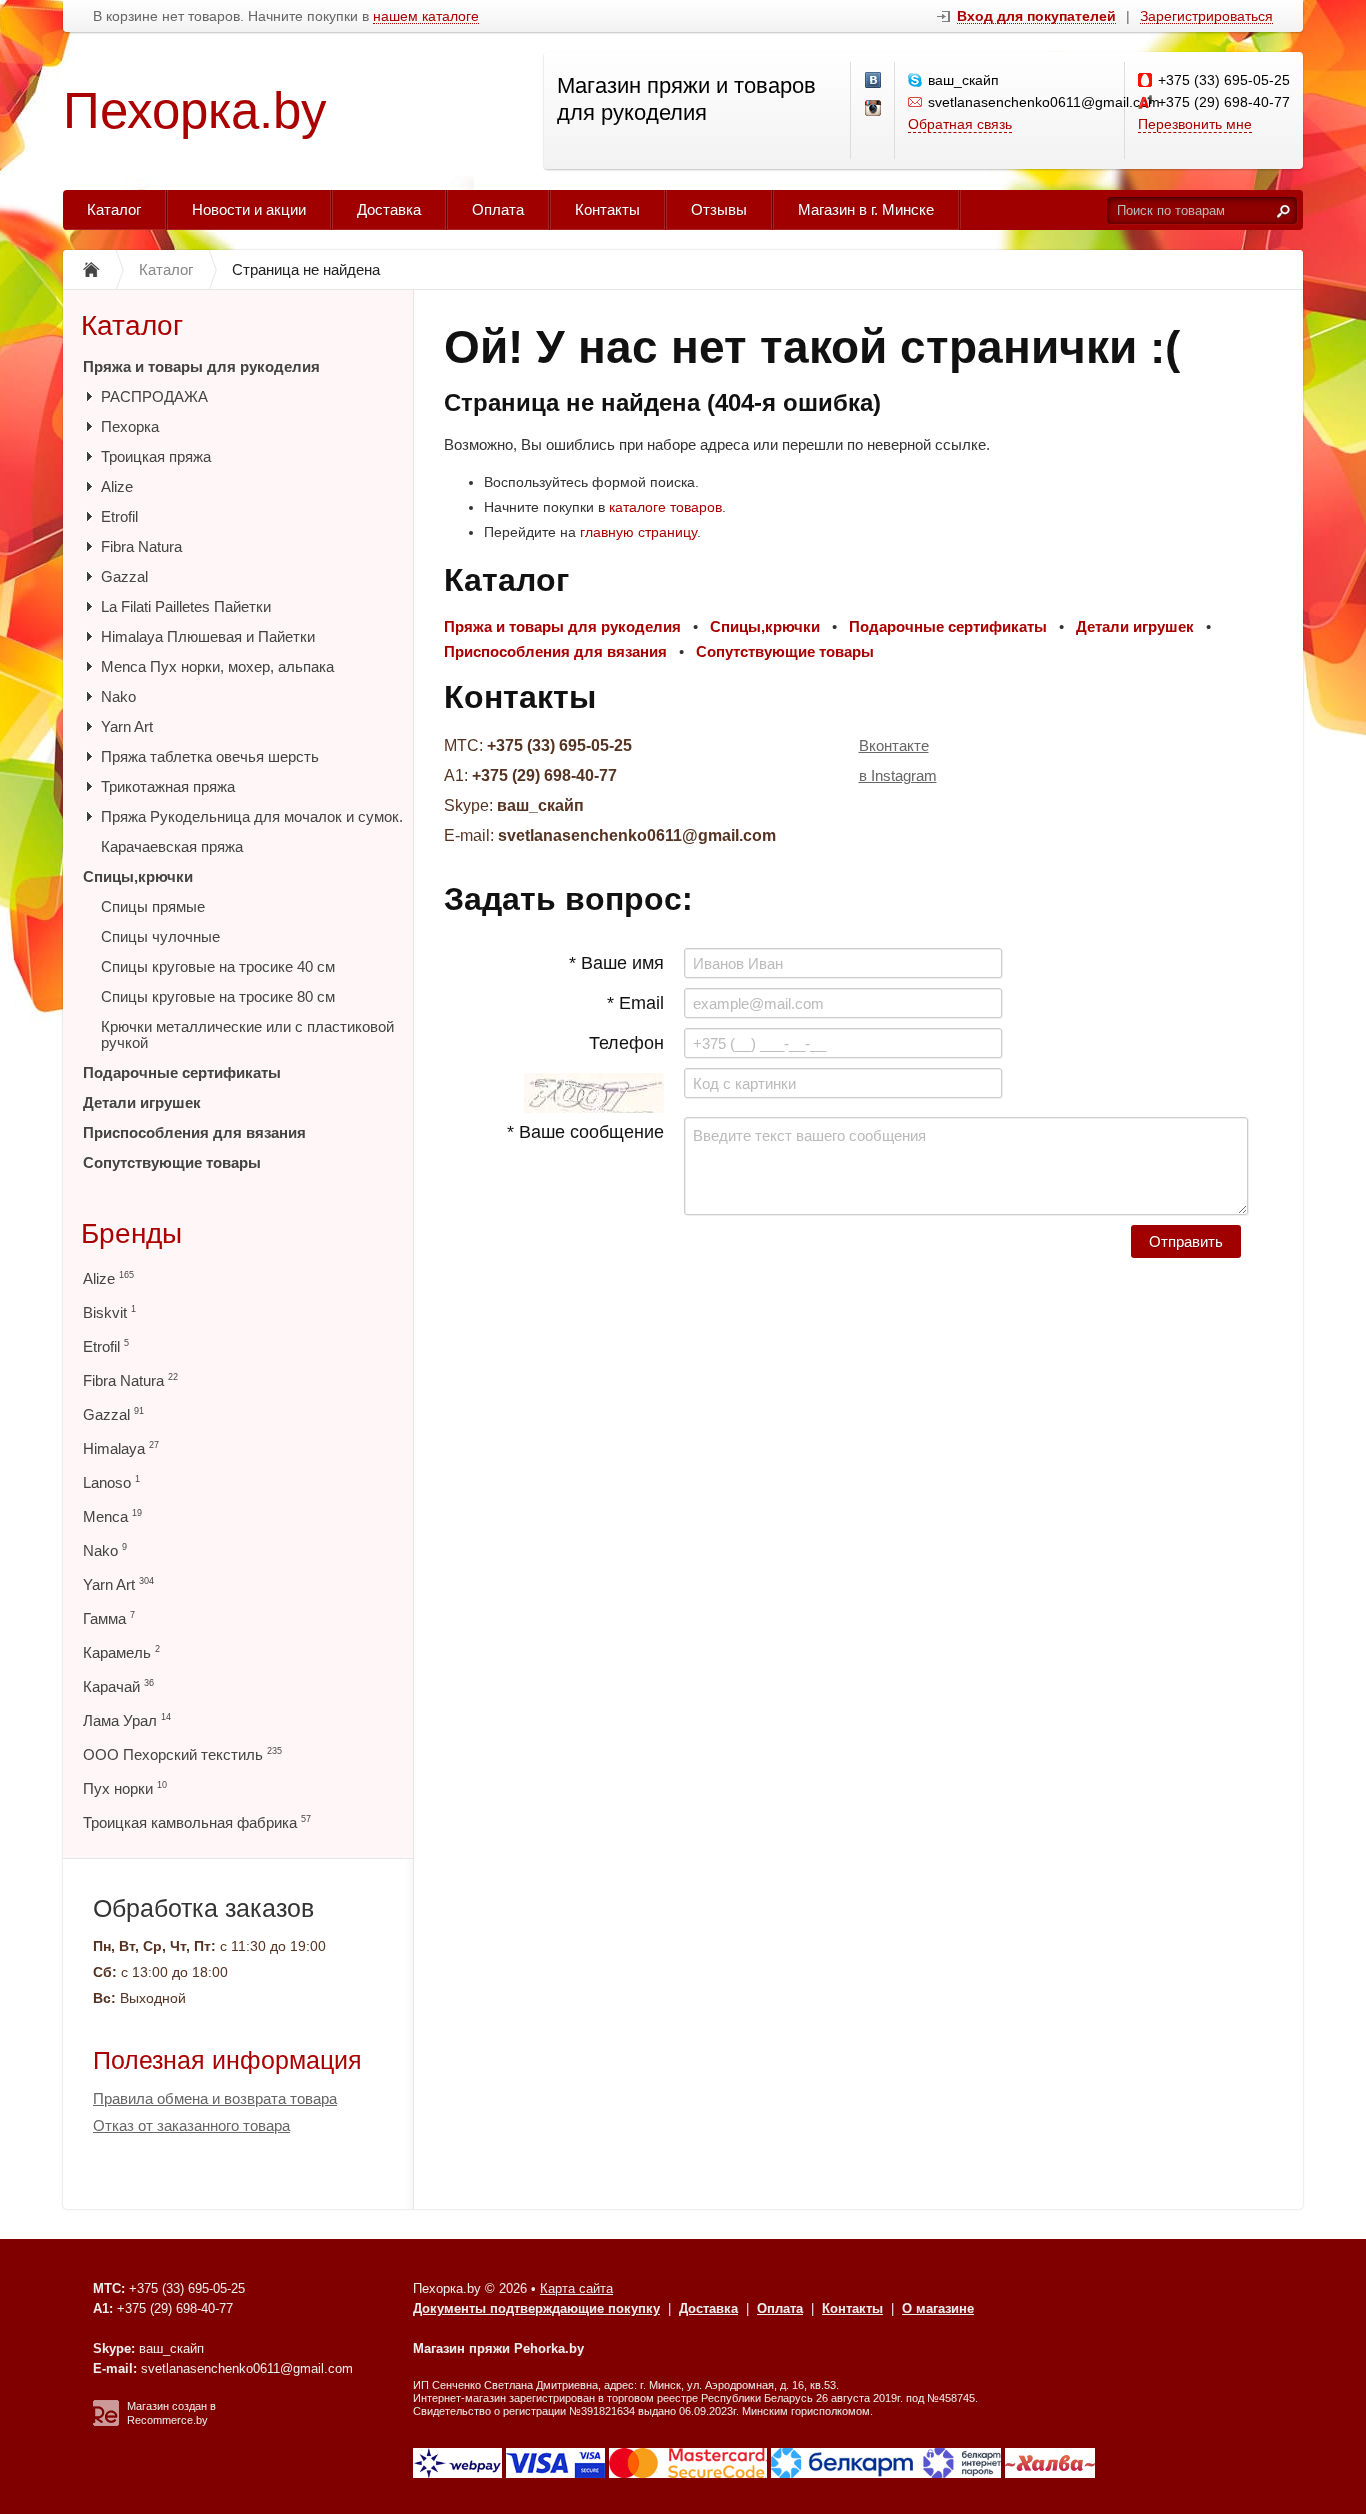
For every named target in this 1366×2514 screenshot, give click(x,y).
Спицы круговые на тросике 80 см (218, 996)
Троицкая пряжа (156, 456)
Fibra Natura (141, 546)
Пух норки (125, 1788)
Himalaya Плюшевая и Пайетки (208, 636)
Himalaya (121, 1448)
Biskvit (109, 1312)
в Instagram (898, 775)
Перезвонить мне (1195, 124)
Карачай (118, 1686)
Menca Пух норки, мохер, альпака (217, 666)
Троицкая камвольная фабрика (197, 1822)
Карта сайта (576, 2288)
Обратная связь (960, 124)
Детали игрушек (142, 1102)
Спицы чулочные (160, 936)
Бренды (131, 1233)
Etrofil (119, 516)
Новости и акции (249, 209)
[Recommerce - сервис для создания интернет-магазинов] (106, 2422)
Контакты (607, 209)
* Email (635, 1003)
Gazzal (124, 576)
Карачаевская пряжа (172, 846)
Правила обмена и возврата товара (215, 2098)
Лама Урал (127, 1720)
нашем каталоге (426, 16)
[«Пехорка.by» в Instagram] (874, 109)
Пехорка (130, 426)
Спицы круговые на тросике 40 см (218, 966)
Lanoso (111, 1482)
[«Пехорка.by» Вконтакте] (874, 81)
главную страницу (638, 532)
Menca (112, 1516)
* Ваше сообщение (585, 1132)
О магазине (938, 2308)
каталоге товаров (665, 507)
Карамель (121, 1652)
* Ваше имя (616, 963)
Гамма (109, 1618)
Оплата (498, 209)
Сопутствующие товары (172, 1162)
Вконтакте (894, 745)
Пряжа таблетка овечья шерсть (210, 756)
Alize (117, 486)
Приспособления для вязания (194, 1132)
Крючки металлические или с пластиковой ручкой (247, 1034)
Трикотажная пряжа (168, 786)
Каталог (114, 209)
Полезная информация (227, 2060)
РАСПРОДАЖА (154, 396)
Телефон (626, 1043)
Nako (118, 696)
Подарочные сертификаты (182, 1072)
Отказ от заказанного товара (191, 2125)
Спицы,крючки (138, 876)
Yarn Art (127, 726)
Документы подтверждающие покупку (536, 2308)
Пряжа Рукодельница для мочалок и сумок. (252, 816)
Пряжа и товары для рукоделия (201, 366)
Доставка (389, 209)
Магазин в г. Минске (866, 209)
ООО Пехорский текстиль (182, 1754)
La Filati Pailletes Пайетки (186, 606)
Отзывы (719, 209)
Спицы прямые (153, 906)
